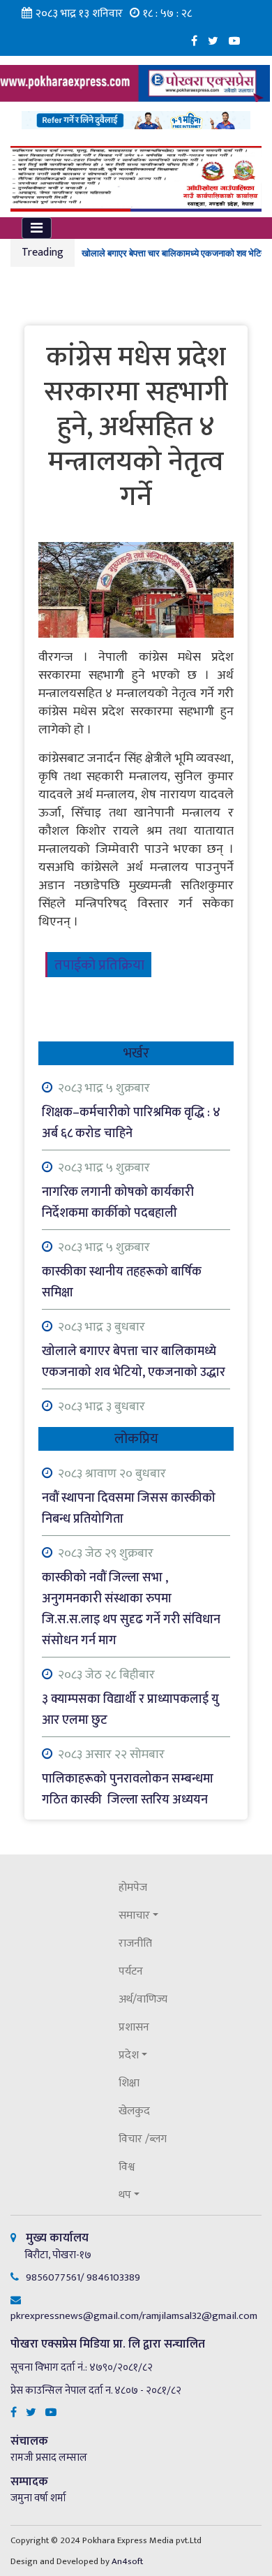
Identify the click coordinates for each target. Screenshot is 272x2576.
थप (125, 2195)
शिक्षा (129, 2083)
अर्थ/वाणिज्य (143, 1999)
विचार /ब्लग (143, 2139)
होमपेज (133, 1888)
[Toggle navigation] (37, 228)
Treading (43, 253)
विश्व (127, 2167)
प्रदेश (129, 2055)
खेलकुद (134, 2111)
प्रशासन (134, 2027)
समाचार (134, 1916)
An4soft (127, 2561)
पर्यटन (131, 1971)
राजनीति (135, 1944)
